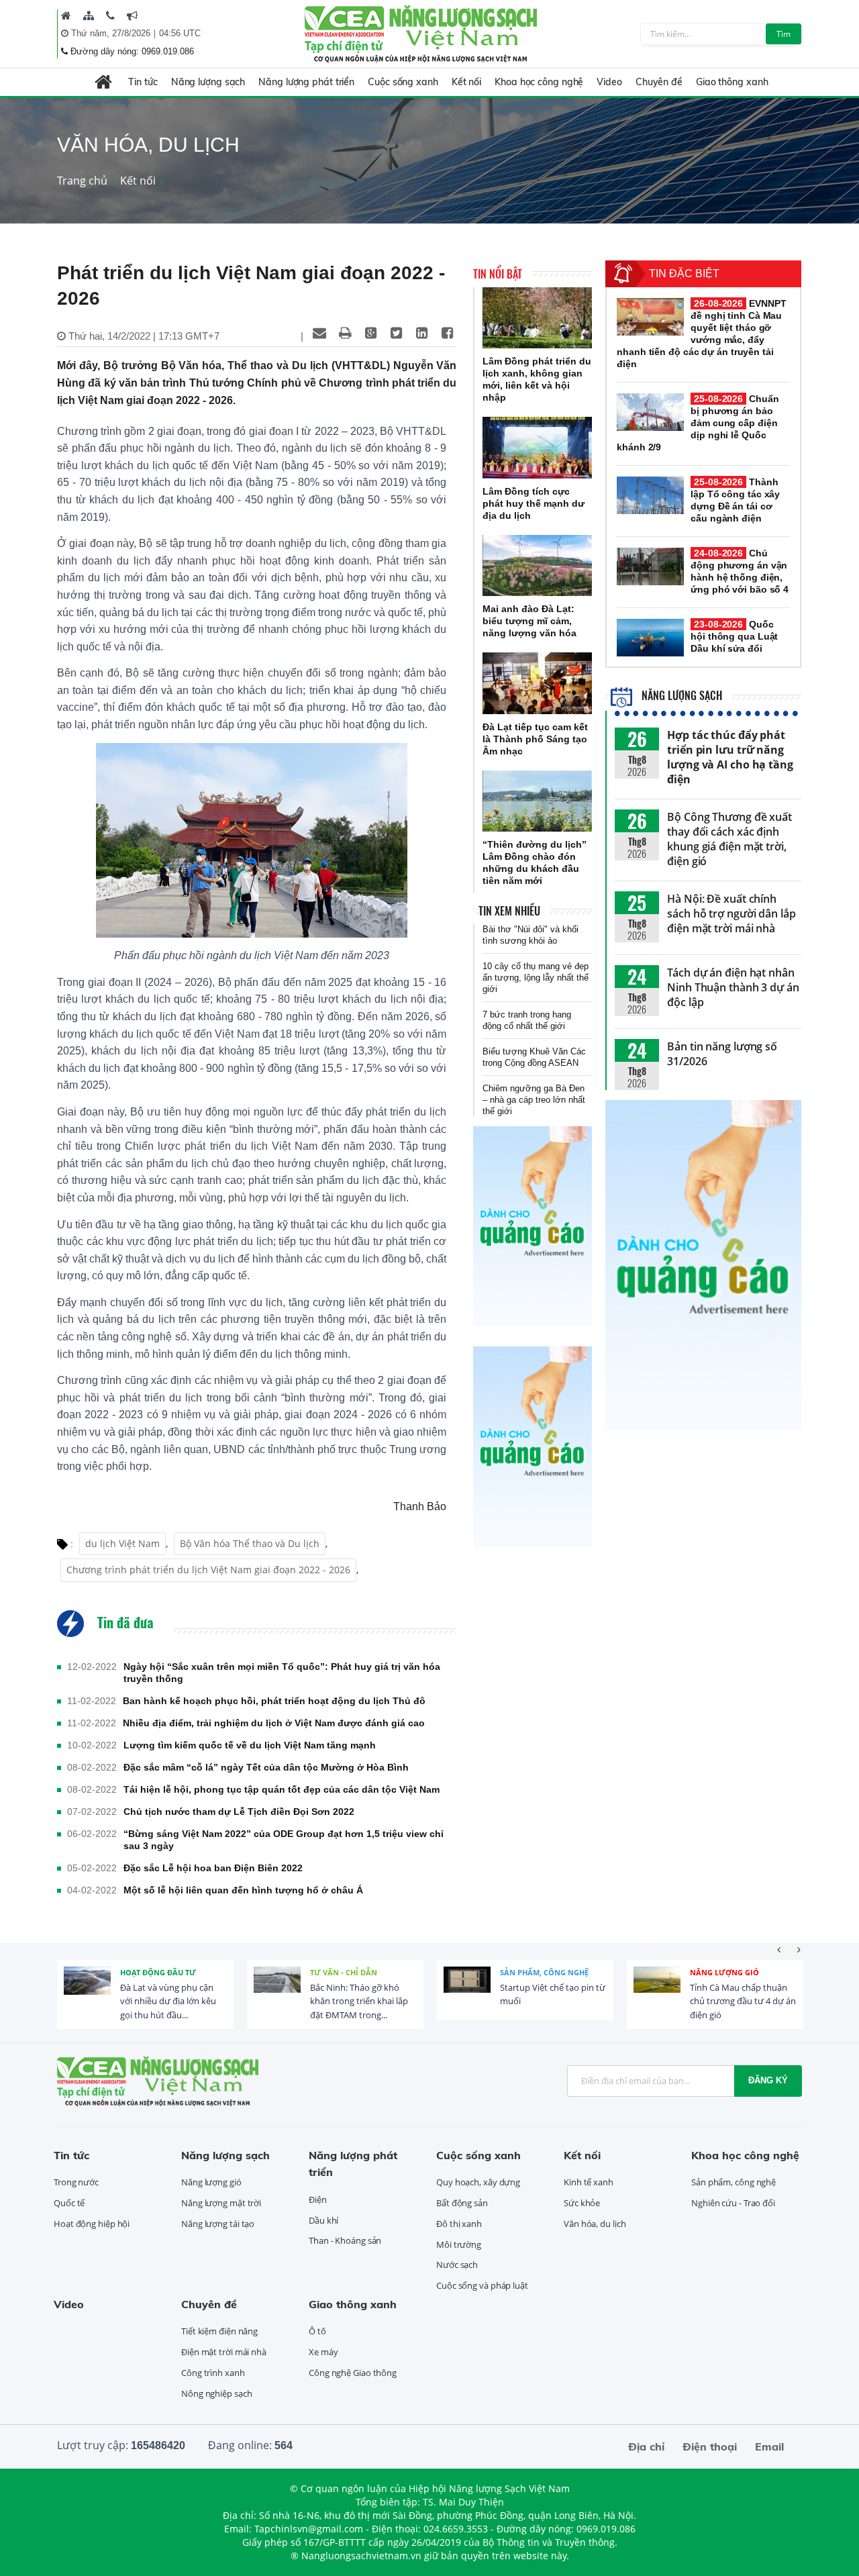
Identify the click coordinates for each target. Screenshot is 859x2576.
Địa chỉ (646, 2446)
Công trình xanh (213, 2373)
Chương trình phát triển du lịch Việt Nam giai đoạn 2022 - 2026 (208, 1570)
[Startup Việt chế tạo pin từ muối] (467, 1990)
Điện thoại (710, 2446)
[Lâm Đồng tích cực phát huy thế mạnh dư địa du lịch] (537, 448)
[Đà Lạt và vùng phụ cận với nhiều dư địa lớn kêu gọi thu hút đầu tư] (87, 1990)
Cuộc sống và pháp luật (482, 2285)
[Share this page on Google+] (370, 333)
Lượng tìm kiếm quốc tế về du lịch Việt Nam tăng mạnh (250, 1745)
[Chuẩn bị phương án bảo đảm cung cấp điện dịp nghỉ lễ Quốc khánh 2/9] (650, 412)
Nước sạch (457, 2265)
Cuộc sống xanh (403, 82)
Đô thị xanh (459, 2224)
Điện (318, 2199)
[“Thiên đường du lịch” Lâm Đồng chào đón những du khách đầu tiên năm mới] (537, 801)
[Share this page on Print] (345, 333)
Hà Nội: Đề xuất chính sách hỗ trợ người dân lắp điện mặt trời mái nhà (731, 913)
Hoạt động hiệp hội (92, 2224)
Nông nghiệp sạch (216, 2393)
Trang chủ (82, 181)
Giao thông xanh (732, 82)
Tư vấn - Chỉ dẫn (344, 1972)
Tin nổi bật (498, 274)
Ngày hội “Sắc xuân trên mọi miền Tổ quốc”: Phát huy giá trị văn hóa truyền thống (282, 1673)
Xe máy (323, 2352)
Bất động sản (462, 2203)
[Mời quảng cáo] (132, 15)
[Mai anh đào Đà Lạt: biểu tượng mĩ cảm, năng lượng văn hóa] (537, 566)
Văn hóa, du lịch (595, 2224)
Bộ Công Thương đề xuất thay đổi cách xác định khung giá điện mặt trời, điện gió (729, 839)
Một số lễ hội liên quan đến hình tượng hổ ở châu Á (243, 1890)
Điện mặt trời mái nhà (224, 2352)
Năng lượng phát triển (306, 82)
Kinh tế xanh (589, 2182)
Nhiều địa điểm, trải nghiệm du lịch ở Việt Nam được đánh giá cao (274, 1723)
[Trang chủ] (66, 15)
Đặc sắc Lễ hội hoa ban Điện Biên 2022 (213, 1868)
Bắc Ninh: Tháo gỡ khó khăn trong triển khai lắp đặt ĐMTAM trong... (359, 2001)
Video (609, 82)
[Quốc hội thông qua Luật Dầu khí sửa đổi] (650, 638)
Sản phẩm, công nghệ (544, 1972)
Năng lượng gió (724, 1972)
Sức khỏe (582, 2203)
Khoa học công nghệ (539, 82)
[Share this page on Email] (319, 333)
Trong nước (76, 2182)
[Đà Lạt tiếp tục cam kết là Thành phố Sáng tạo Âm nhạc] (537, 683)
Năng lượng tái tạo (218, 2224)
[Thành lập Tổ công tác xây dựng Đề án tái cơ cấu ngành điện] (650, 495)
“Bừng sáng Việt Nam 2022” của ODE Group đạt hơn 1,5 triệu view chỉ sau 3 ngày (284, 1840)
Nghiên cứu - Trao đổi (733, 2203)
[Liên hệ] (110, 15)
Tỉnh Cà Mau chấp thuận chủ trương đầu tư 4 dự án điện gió (743, 2001)
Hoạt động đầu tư (158, 1972)
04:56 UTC (180, 33)
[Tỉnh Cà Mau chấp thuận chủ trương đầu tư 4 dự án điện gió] (657, 1990)
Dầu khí (323, 2220)
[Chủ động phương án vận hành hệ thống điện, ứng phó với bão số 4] (650, 566)
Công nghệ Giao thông (353, 2373)
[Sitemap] (89, 15)
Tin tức (143, 82)
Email (769, 2446)
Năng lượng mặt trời (221, 2203)
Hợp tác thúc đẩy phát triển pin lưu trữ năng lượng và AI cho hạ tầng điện (730, 757)
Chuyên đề (659, 82)
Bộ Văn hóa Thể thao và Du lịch (250, 1543)
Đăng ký (768, 2080)
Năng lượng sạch (208, 82)
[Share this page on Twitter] (396, 333)
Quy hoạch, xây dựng (478, 2182)
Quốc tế (69, 2203)
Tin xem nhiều (509, 911)
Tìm (784, 34)
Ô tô (317, 2331)
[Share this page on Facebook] (447, 333)
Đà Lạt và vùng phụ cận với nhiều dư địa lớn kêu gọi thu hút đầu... (168, 2001)
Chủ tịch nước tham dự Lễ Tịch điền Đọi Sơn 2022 (239, 1812)
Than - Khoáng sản (345, 2240)
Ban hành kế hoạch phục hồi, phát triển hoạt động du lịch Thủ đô (274, 1701)
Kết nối (466, 82)
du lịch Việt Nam (122, 1543)
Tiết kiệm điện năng (219, 2331)
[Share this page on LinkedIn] (421, 333)
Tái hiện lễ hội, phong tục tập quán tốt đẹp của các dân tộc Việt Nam (282, 1789)
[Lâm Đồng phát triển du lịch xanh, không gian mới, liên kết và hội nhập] (537, 318)
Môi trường (459, 2244)
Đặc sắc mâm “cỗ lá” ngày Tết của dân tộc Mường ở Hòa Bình (266, 1767)
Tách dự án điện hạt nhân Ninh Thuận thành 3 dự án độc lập (733, 987)
